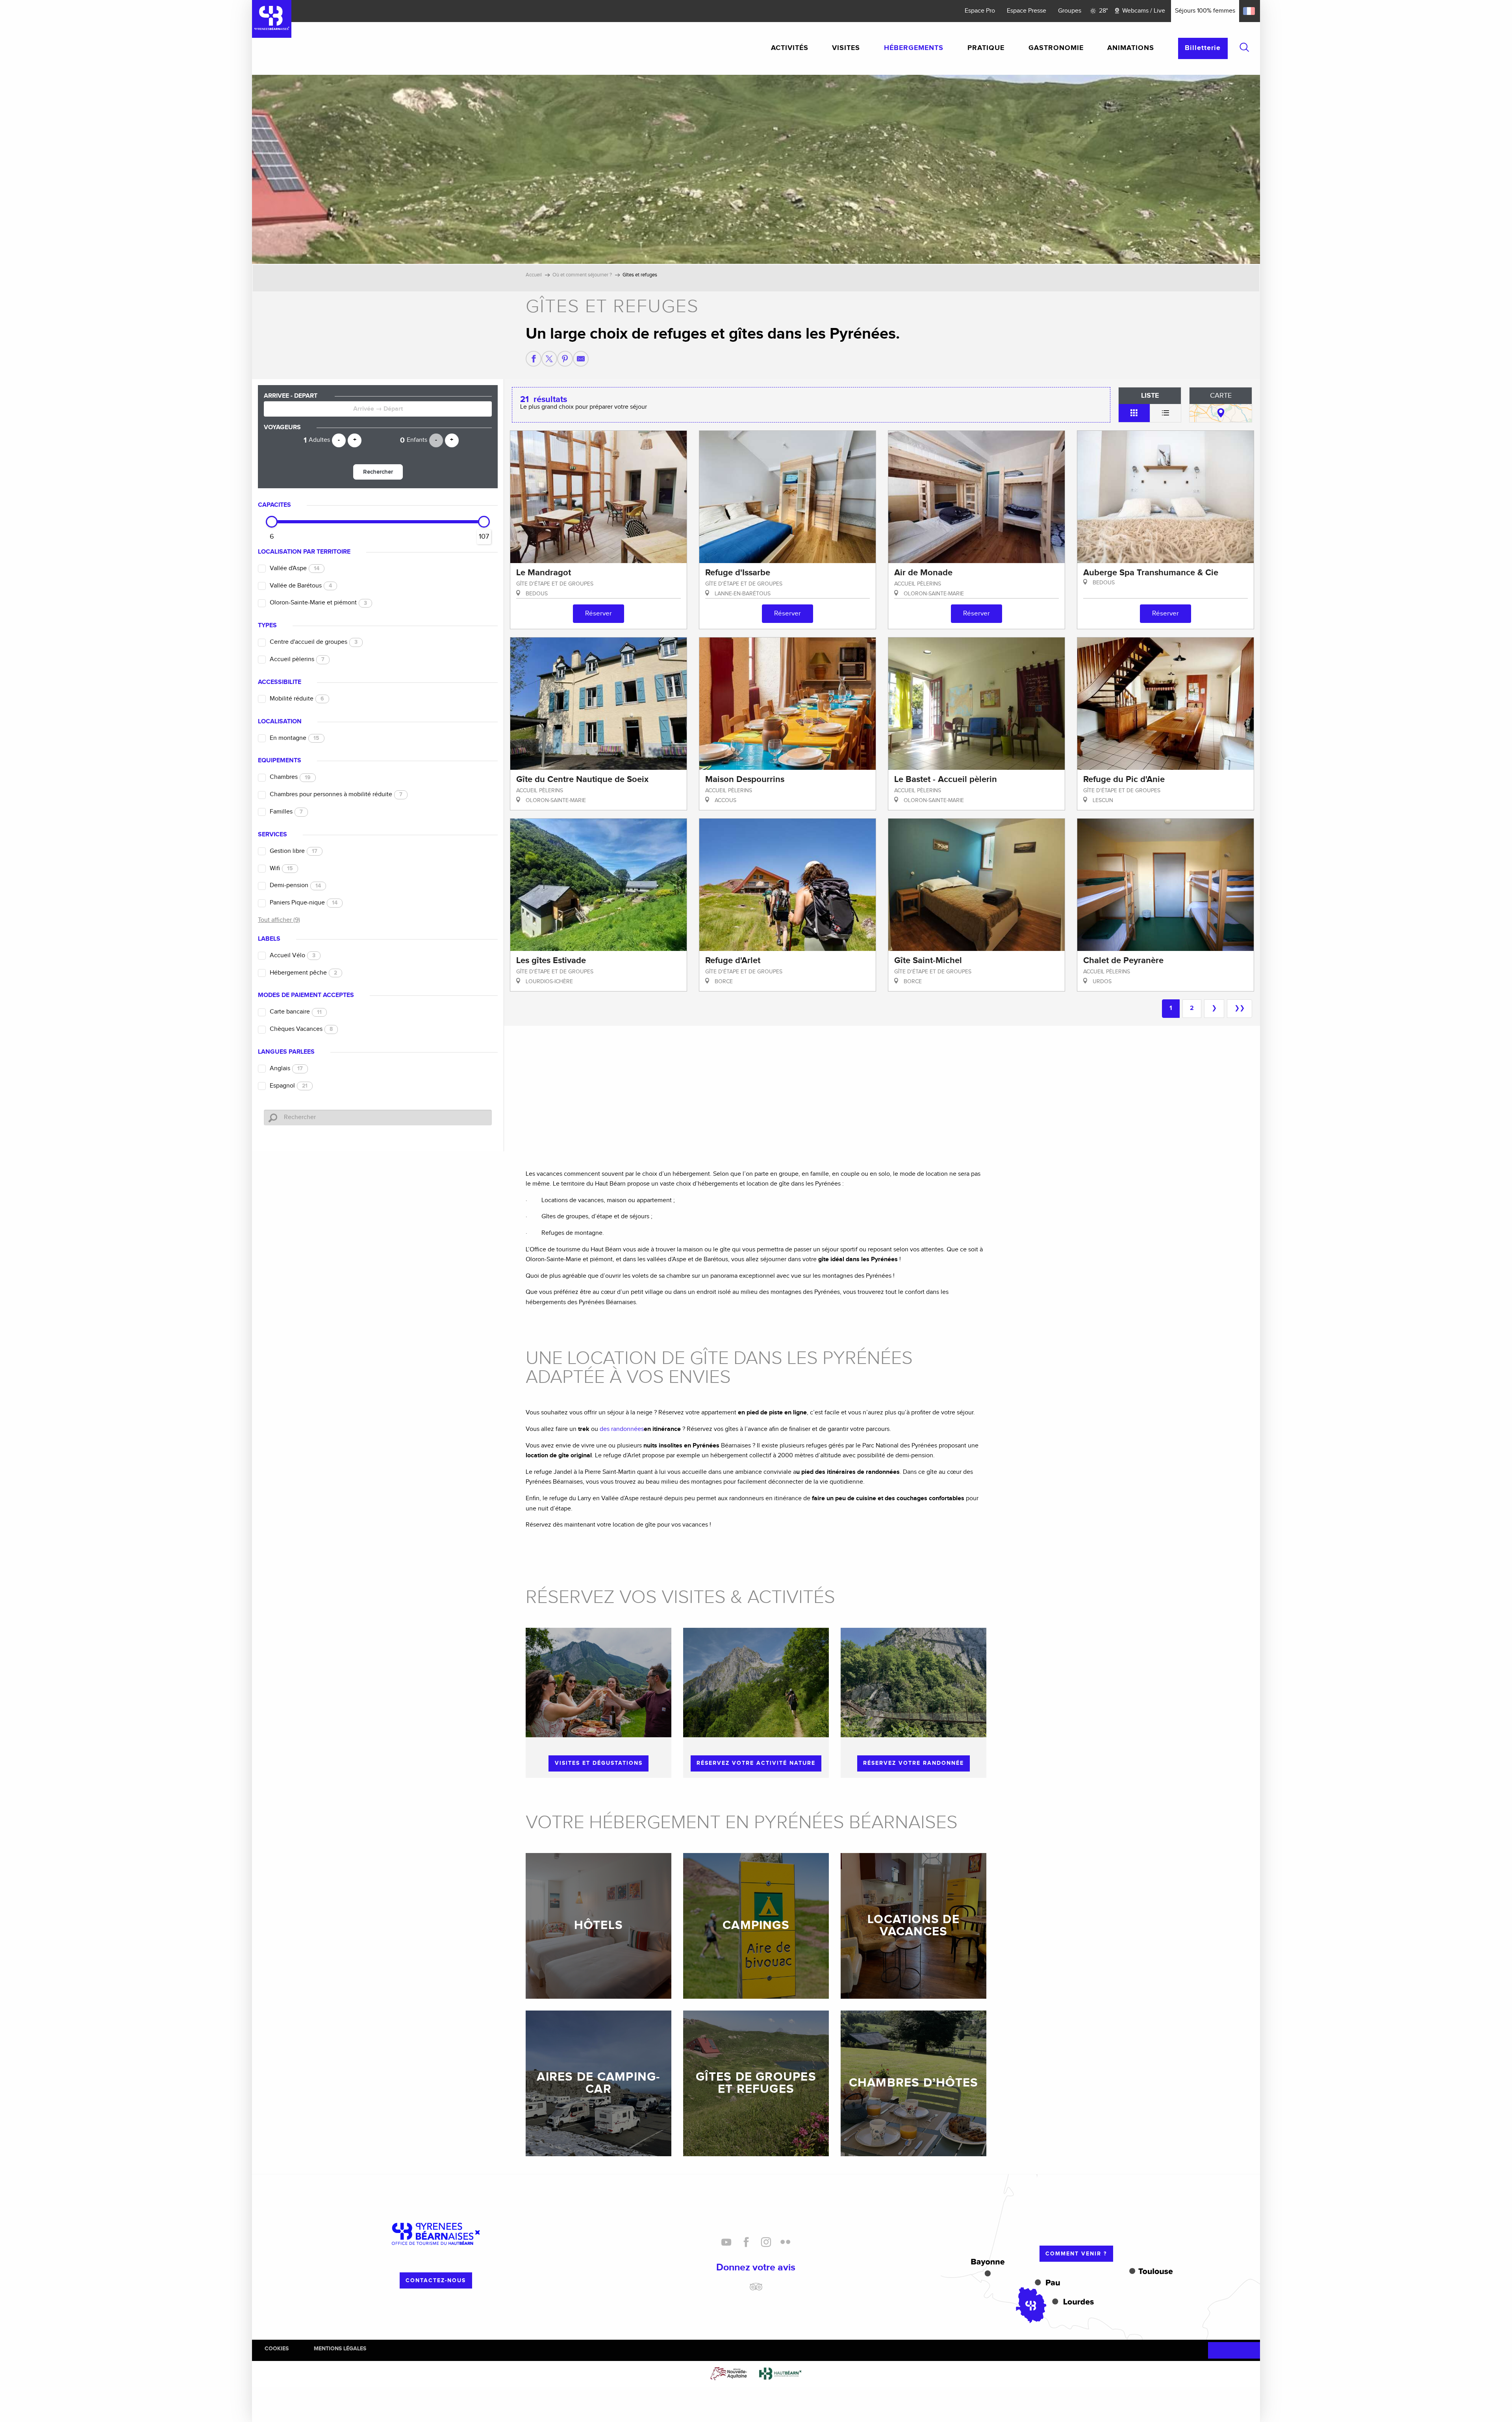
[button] (1244, 47)
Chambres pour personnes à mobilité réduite (336, 794)
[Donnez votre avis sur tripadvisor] (756, 2290)
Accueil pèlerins (297, 659)
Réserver (598, 613)
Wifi (281, 868)
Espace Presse (1027, 11)
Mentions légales (340, 2349)
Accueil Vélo (293, 955)
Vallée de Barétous (301, 586)
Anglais (286, 1068)
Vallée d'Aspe (295, 568)
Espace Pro (980, 11)
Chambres (290, 777)
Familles (286, 812)
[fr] (1250, 11)
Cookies (277, 2349)
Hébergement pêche (303, 973)
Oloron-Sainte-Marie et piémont (318, 603)
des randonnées (622, 1429)
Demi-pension (295, 885)
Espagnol (289, 1086)
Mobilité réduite (297, 699)
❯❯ (1240, 1008)
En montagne (295, 738)
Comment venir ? (1076, 2254)
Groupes (1070, 11)
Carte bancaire (296, 1012)
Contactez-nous (436, 2280)
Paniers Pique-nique (304, 903)
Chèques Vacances (301, 1029)
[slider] (272, 522)
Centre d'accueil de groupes (314, 642)
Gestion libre (294, 851)
